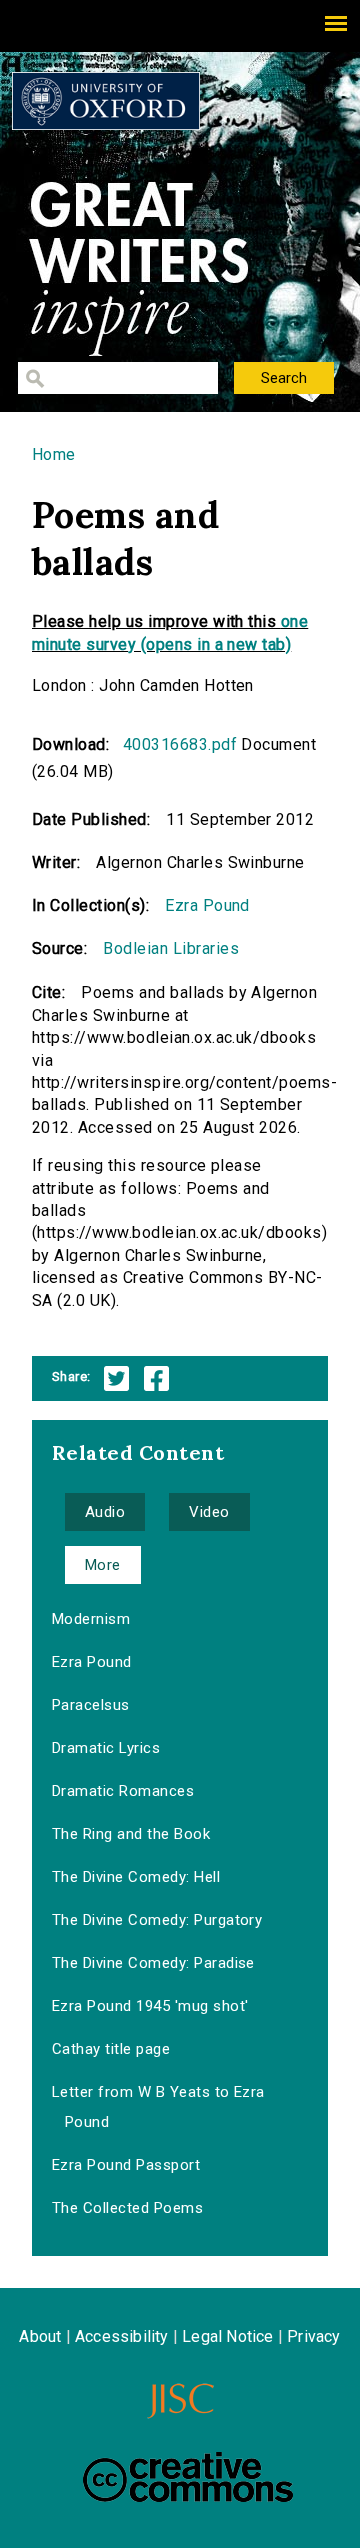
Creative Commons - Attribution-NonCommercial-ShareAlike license (188, 2477)
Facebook (156, 1378)
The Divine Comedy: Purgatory (157, 1920)
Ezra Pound (207, 905)
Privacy (313, 2336)
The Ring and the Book (131, 1834)
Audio (105, 1512)
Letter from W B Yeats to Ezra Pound (158, 2107)
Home (54, 454)
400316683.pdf (180, 744)
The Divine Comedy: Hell (136, 1877)
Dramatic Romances (123, 1791)
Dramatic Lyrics (106, 1748)
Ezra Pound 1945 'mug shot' (150, 2006)
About (40, 2336)
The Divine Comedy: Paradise (153, 1963)
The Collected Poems (127, 2208)
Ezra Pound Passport (126, 2165)
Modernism (91, 1619)
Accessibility (122, 2336)
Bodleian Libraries (171, 948)
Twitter (116, 1378)
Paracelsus (91, 1705)
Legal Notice (227, 2336)
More (103, 1565)
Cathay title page (111, 2049)
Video (209, 1512)
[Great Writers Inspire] (106, 101)
